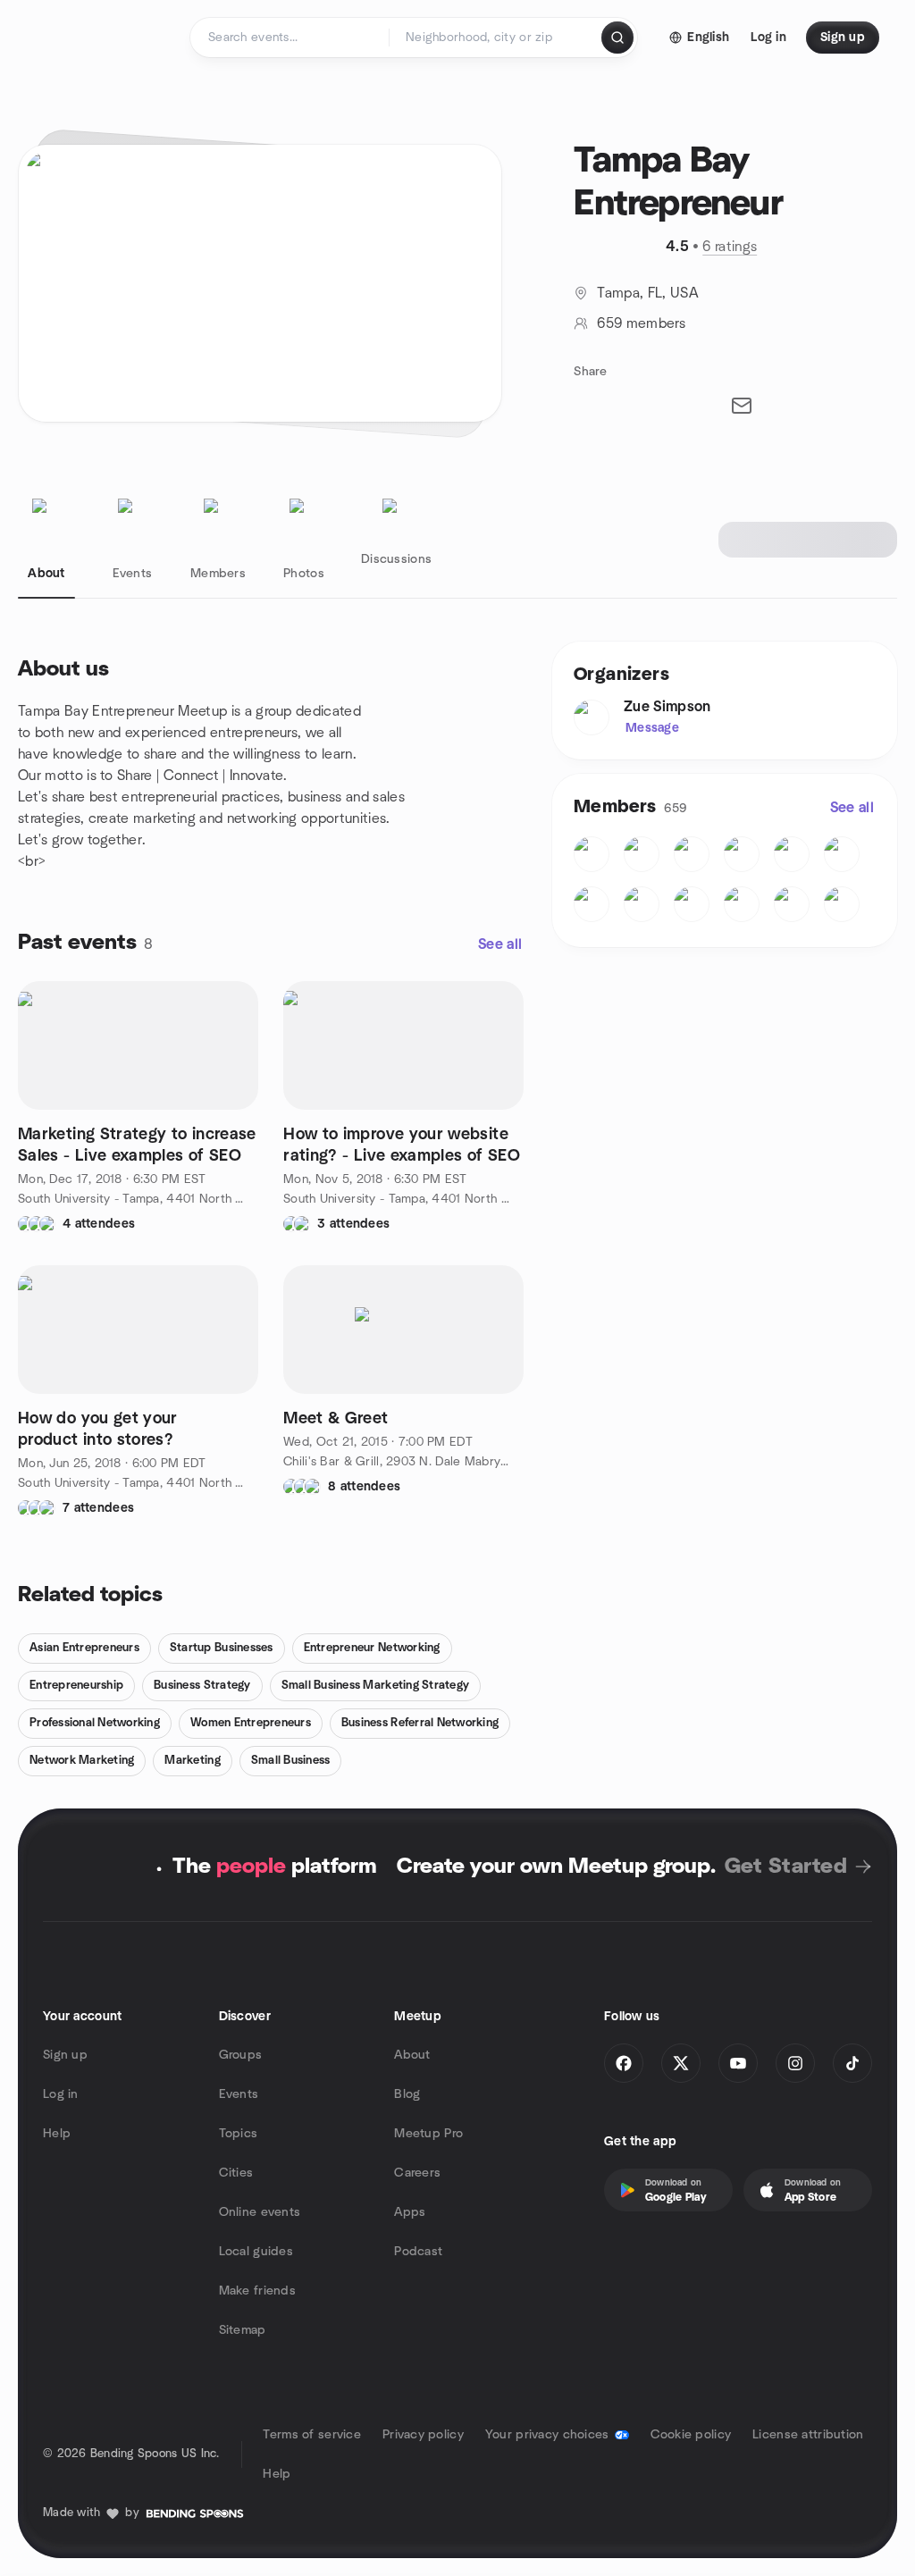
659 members (641, 323)
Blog (407, 2094)
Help (57, 2134)
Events (239, 2094)
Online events (260, 2212)
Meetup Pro (428, 2134)
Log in (61, 2094)
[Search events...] (617, 38)
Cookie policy (691, 2435)
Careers (417, 2173)
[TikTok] (852, 2063)
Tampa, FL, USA (647, 293)
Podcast (418, 2252)
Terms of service (311, 2435)
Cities (236, 2173)
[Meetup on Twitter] (681, 2063)
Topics (239, 2134)
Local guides (256, 2252)
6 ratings (730, 247)
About (412, 2055)
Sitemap (243, 2330)
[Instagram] (795, 2063)
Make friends (257, 2291)
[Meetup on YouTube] (738, 2063)
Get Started (786, 1867)
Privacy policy (423, 2435)
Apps (410, 2212)
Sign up (65, 2055)
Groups (241, 2055)
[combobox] (496, 38)
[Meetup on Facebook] (624, 2063)
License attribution (808, 2435)
